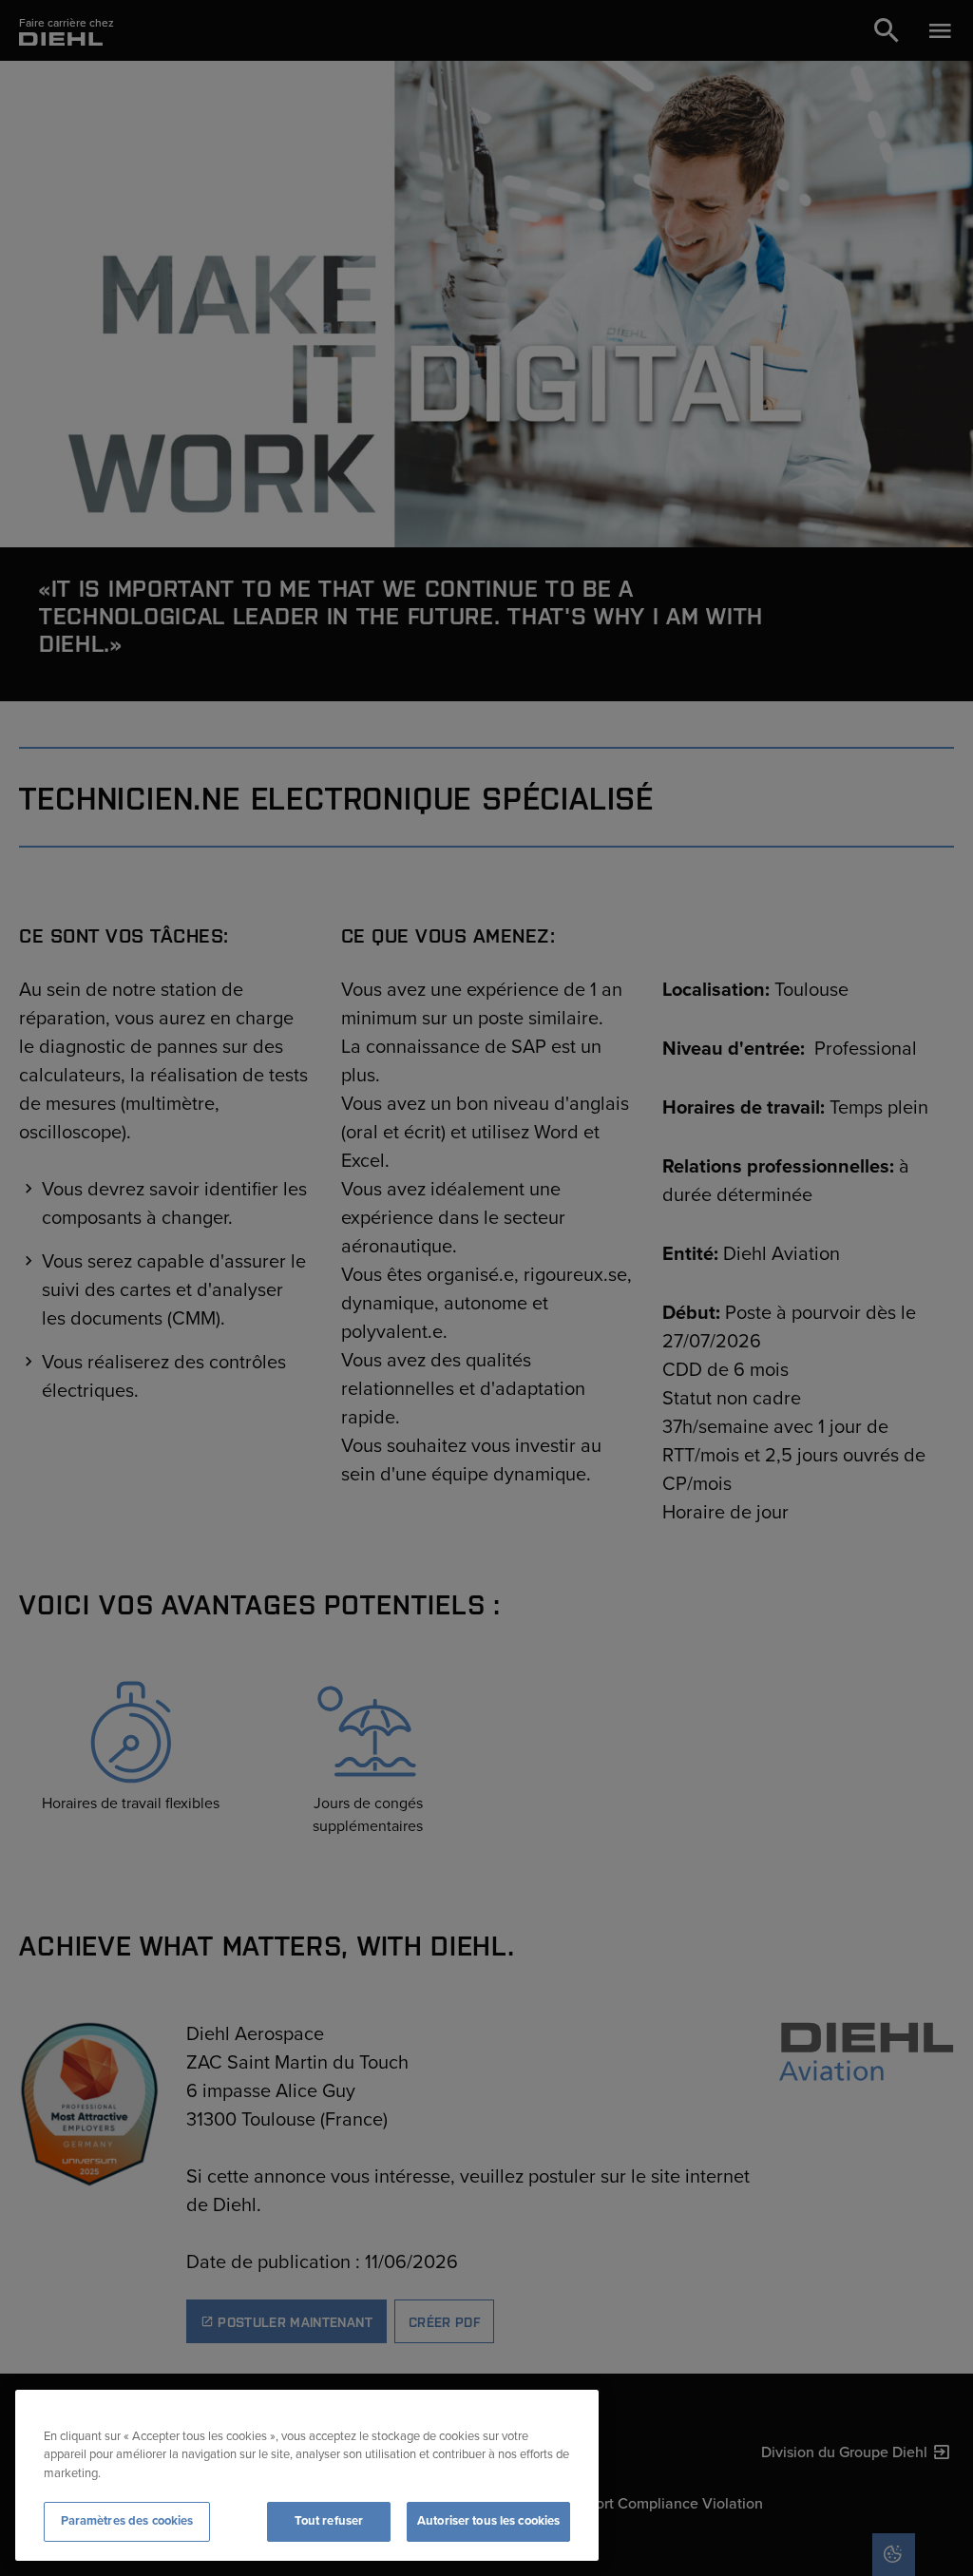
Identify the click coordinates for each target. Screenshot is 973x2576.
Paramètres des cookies (127, 2521)
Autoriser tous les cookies (488, 2521)
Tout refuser (329, 2521)
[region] (307, 2475)
